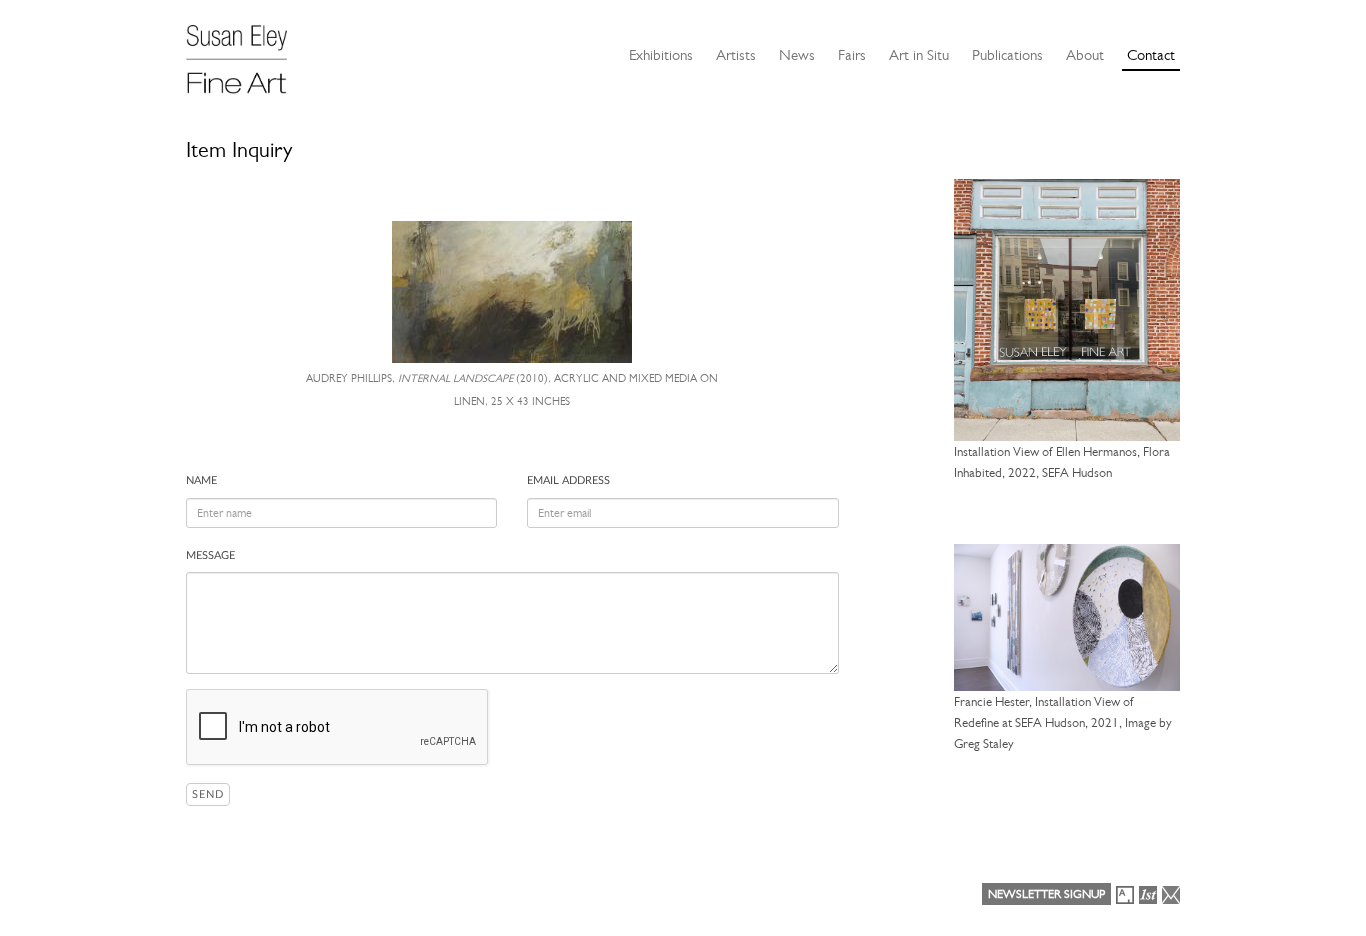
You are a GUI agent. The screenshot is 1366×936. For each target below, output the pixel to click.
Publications (1007, 55)
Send (208, 794)
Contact (1151, 55)
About (1085, 55)
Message (210, 555)
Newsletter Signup (1046, 894)
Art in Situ (919, 55)
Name (201, 480)
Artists (736, 55)
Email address (568, 480)
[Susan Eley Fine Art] (246, 52)
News (797, 55)
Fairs (852, 55)
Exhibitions (661, 55)
